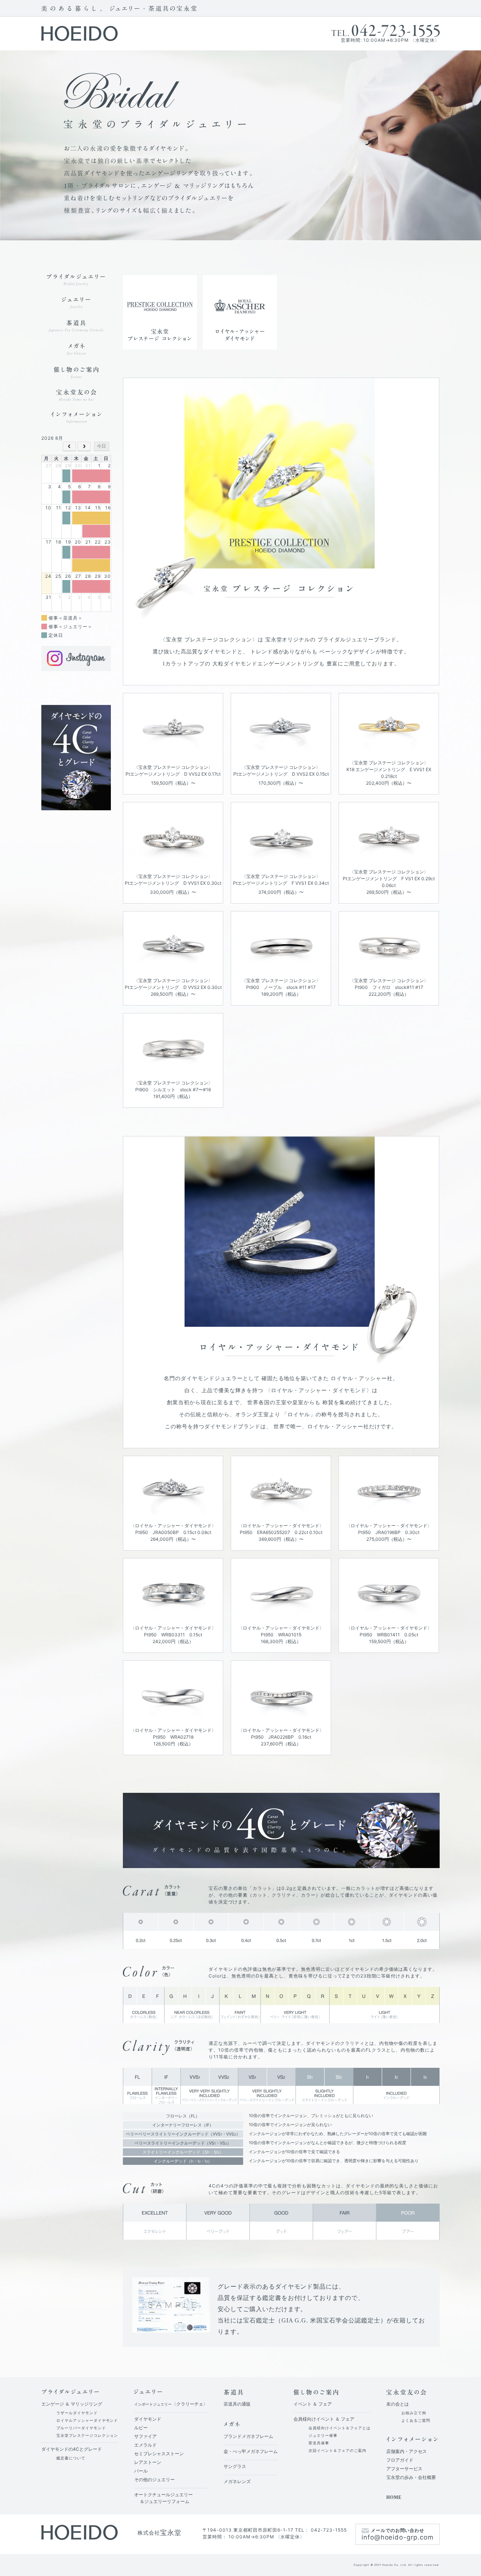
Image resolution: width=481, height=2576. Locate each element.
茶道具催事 (319, 2443)
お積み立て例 (414, 2413)
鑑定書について (71, 2458)
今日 (101, 446)
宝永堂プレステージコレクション (87, 2435)
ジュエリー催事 (323, 2435)
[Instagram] (76, 649)
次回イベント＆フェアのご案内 (337, 2450)
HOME (394, 2497)
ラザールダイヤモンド (77, 2413)
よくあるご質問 (416, 2420)
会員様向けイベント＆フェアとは (339, 2428)
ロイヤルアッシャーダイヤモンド (87, 2420)
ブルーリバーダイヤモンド (81, 2428)
